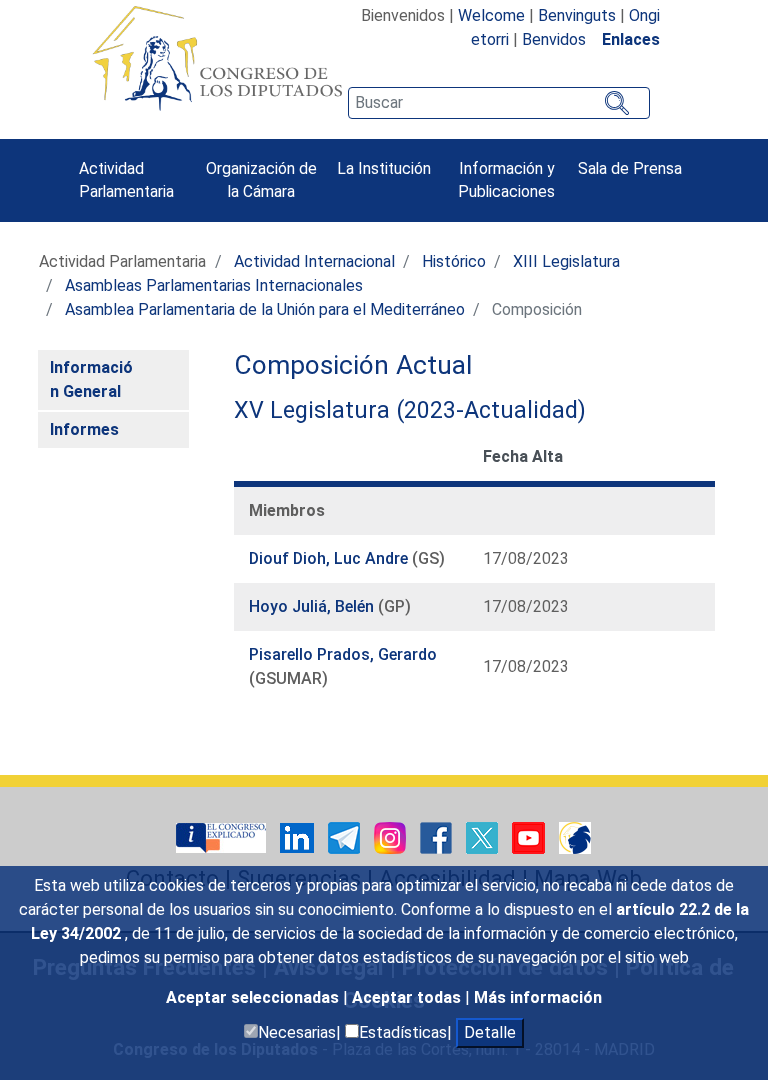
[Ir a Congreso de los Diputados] (217, 58)
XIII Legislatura (566, 261)
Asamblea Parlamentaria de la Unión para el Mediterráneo (265, 309)
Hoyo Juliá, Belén (313, 606)
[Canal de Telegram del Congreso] (346, 836)
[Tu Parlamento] (223, 836)
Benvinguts (577, 15)
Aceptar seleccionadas (254, 997)
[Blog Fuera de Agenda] (575, 836)
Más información (538, 997)
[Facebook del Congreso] (438, 836)
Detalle (490, 1032)
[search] (499, 103)
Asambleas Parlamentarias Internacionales (214, 285)
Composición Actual (353, 365)
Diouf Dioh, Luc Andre (330, 558)
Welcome (491, 15)
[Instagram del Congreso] (392, 836)
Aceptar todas (408, 997)
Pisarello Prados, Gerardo (343, 654)
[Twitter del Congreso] (484, 836)
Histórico (454, 261)
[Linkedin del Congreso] (299, 836)
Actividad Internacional (314, 261)
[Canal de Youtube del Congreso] (530, 836)
